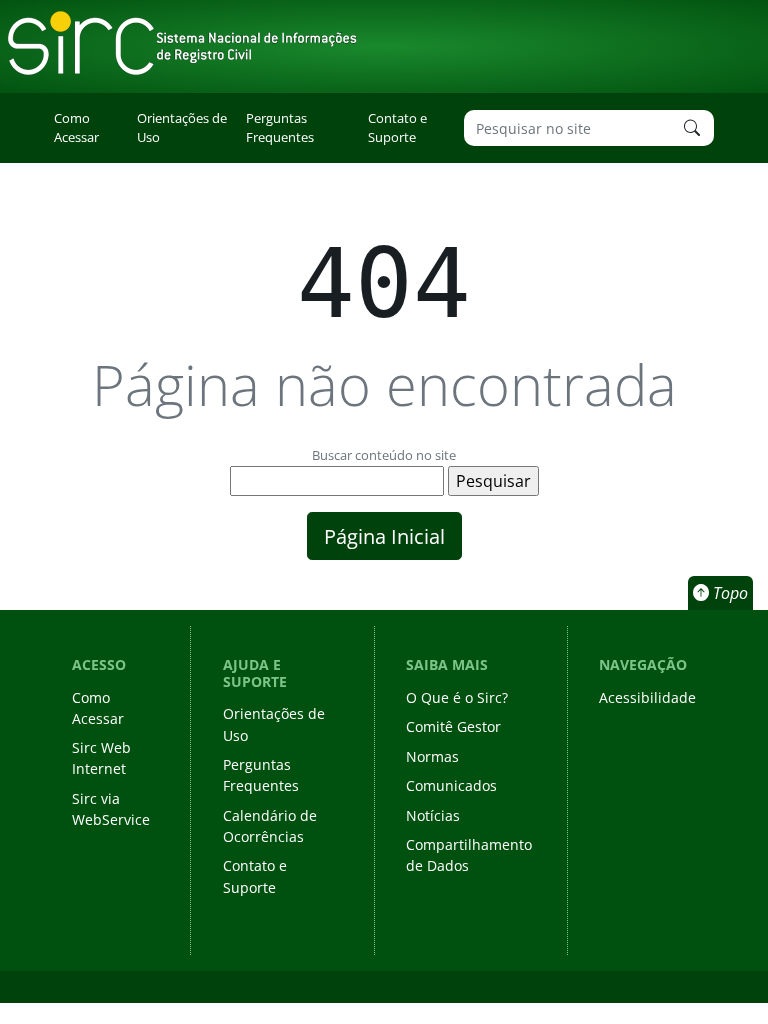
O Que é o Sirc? (457, 697)
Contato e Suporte (397, 127)
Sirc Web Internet (101, 758)
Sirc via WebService (111, 809)
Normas (432, 756)
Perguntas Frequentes (280, 127)
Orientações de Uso (182, 127)
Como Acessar (76, 127)
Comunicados (451, 785)
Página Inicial (384, 536)
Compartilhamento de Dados (469, 855)
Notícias (433, 815)
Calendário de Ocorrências (270, 826)
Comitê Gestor (453, 726)
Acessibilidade (647, 697)
